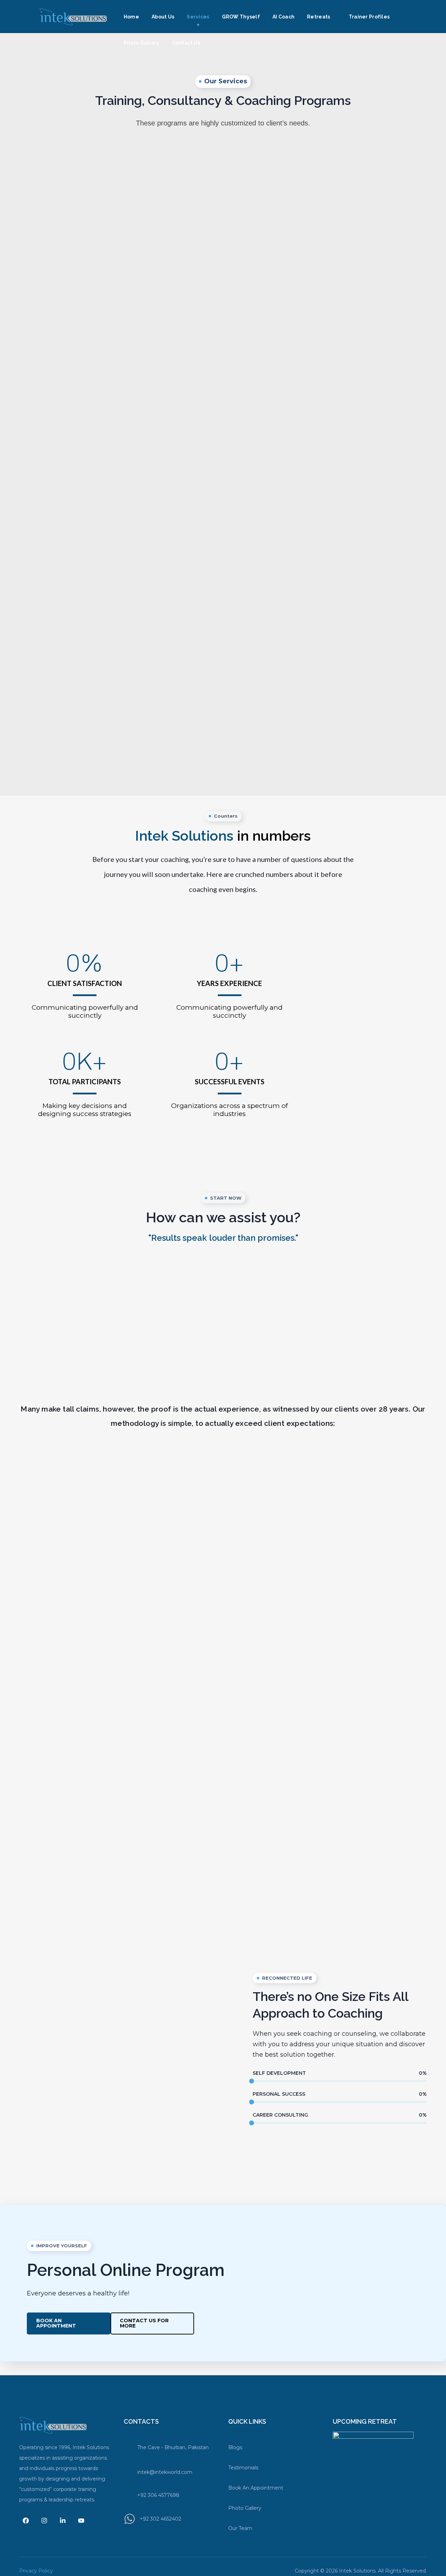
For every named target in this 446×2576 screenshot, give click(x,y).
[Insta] (44, 2521)
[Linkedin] (63, 2521)
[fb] (26, 2521)
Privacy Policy (36, 2571)
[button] (69, 2323)
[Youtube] (81, 2521)
